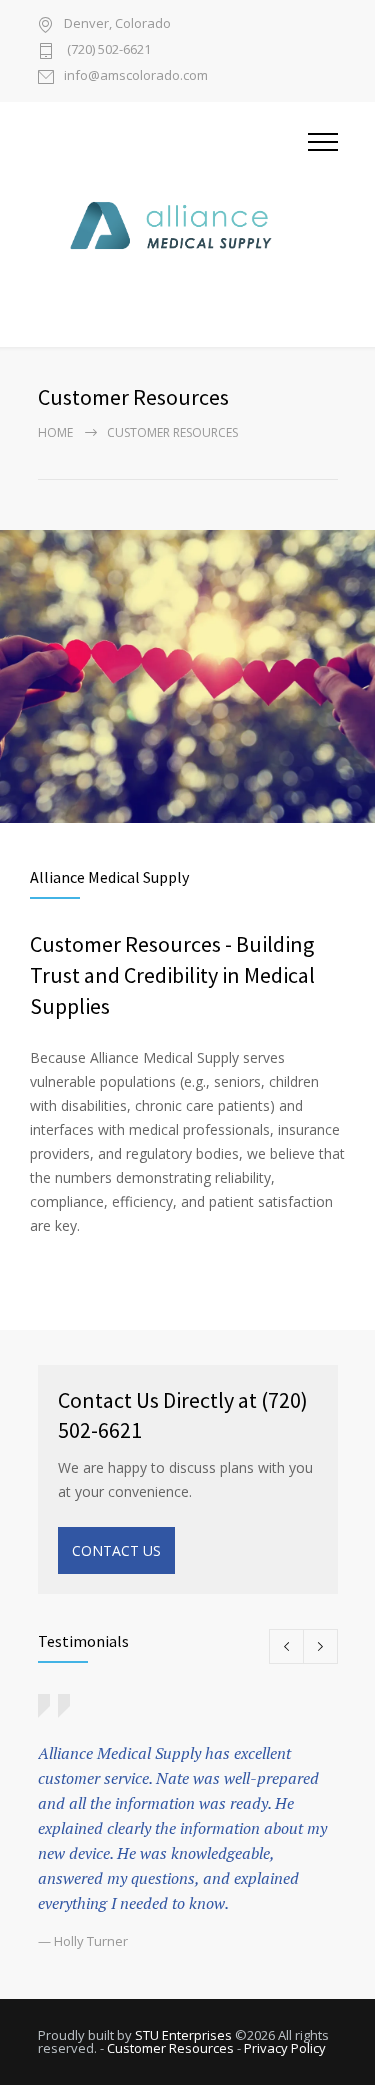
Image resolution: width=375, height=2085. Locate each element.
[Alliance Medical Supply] (173, 224)
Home (55, 432)
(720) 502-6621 (107, 50)
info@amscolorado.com (136, 76)
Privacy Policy (285, 2048)
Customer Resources (170, 2048)
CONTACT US (116, 1550)
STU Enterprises (183, 2035)
